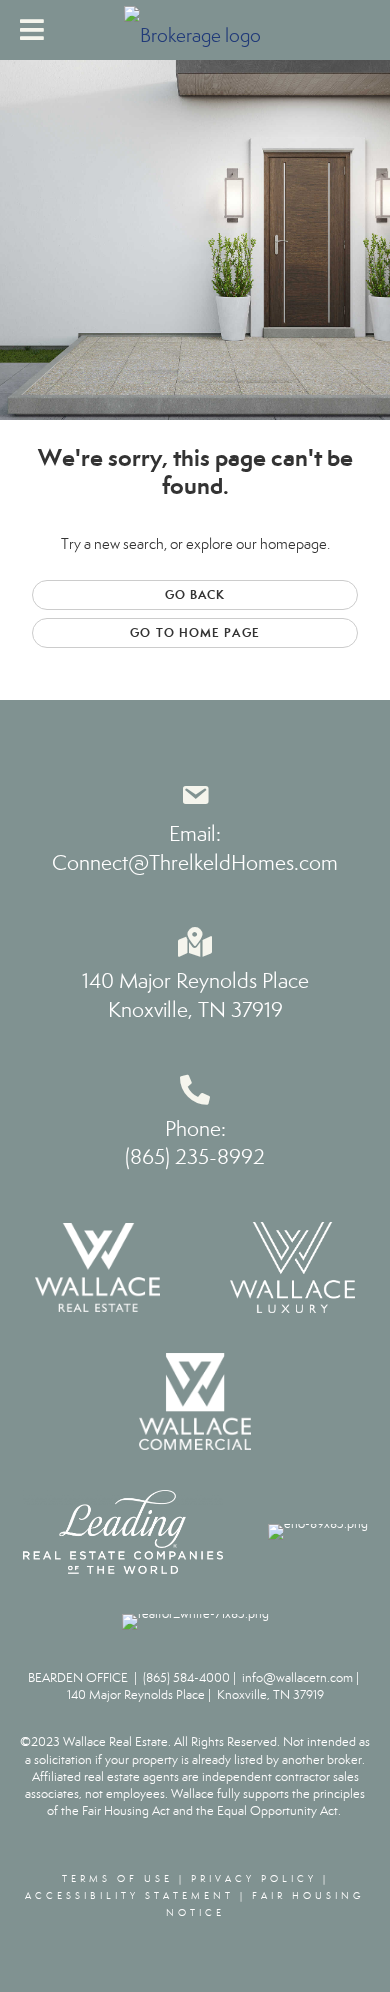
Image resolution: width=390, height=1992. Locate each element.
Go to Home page (195, 632)
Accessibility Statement (129, 1896)
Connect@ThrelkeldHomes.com (195, 863)
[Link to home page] (195, 30)
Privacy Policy (254, 1879)
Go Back (195, 594)
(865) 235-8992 (195, 1157)
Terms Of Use (117, 1879)
